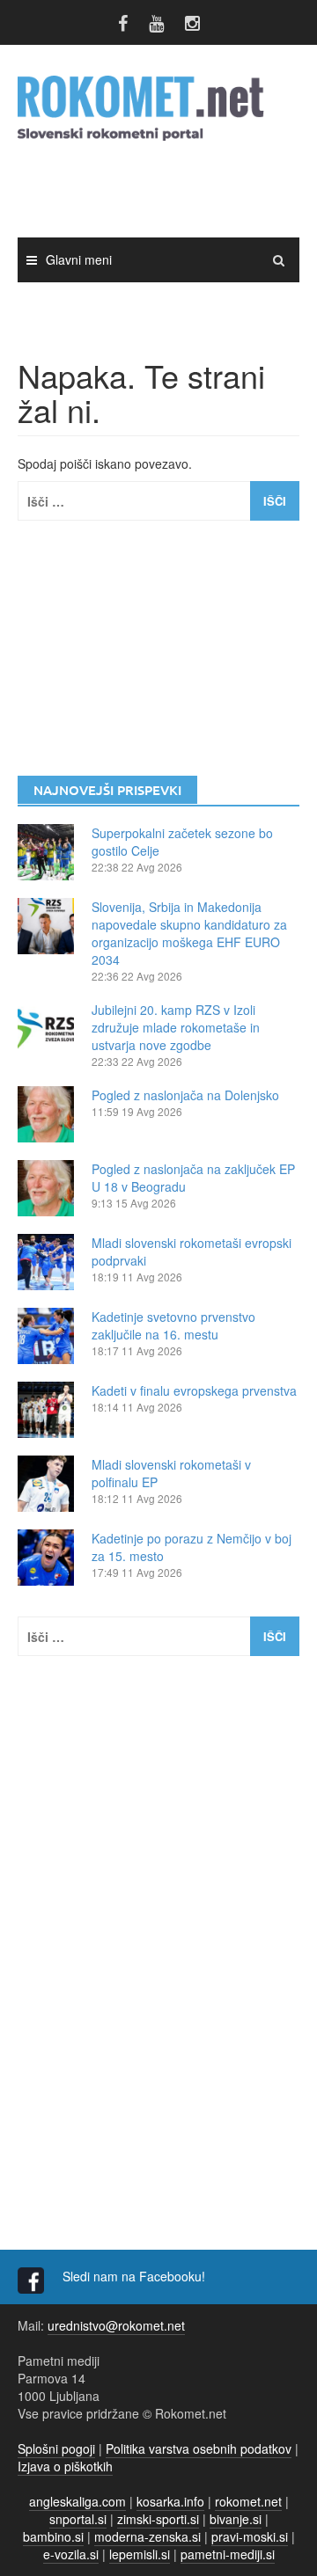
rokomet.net (248, 2501)
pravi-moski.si (250, 2536)
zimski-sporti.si (158, 2519)
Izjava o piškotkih (65, 2466)
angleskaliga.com (77, 2501)
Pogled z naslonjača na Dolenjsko (185, 1095)
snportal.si (78, 2519)
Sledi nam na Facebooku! (136, 2276)
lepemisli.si (140, 2554)
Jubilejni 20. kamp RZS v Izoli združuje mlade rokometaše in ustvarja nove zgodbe (176, 1027)
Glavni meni (79, 259)
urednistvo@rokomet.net (116, 2325)
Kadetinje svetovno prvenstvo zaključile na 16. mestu (173, 1325)
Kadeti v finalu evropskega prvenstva (194, 1390)
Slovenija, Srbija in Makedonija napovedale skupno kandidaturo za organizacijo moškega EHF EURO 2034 (189, 933)
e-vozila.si (71, 2554)
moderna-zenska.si (147, 2536)
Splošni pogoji (56, 2448)
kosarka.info (170, 2501)
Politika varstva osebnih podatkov (199, 2448)
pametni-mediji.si (228, 2554)
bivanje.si (236, 2519)
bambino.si (53, 2536)
